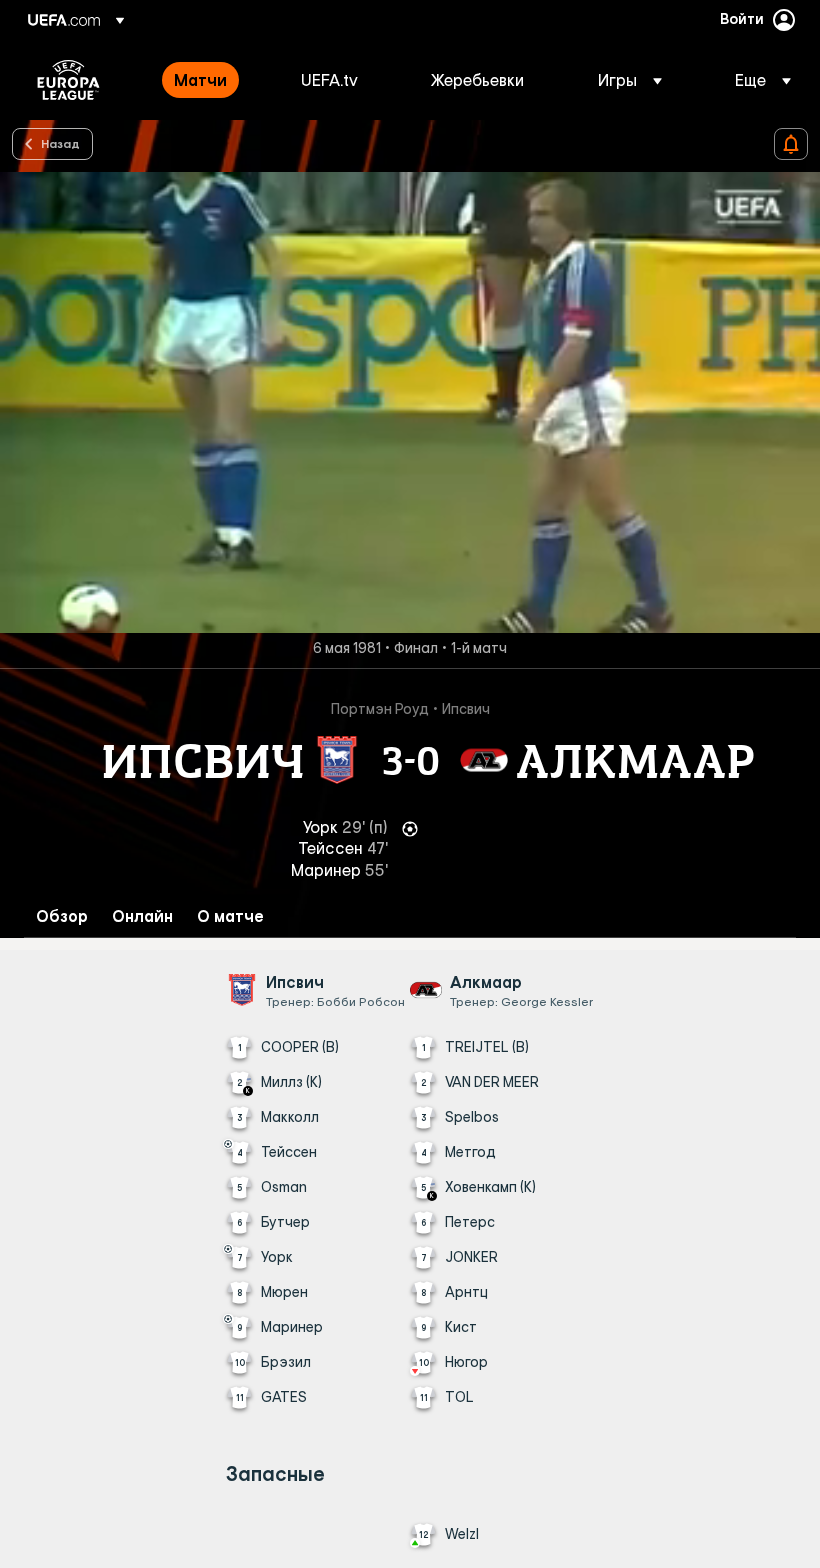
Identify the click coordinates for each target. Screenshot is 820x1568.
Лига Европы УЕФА (68, 80)
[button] (630, 80)
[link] (200, 80)
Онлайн (142, 916)
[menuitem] (212, 80)
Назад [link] (60, 143)
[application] (410, 402)
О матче (230, 916)
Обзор (62, 916)
